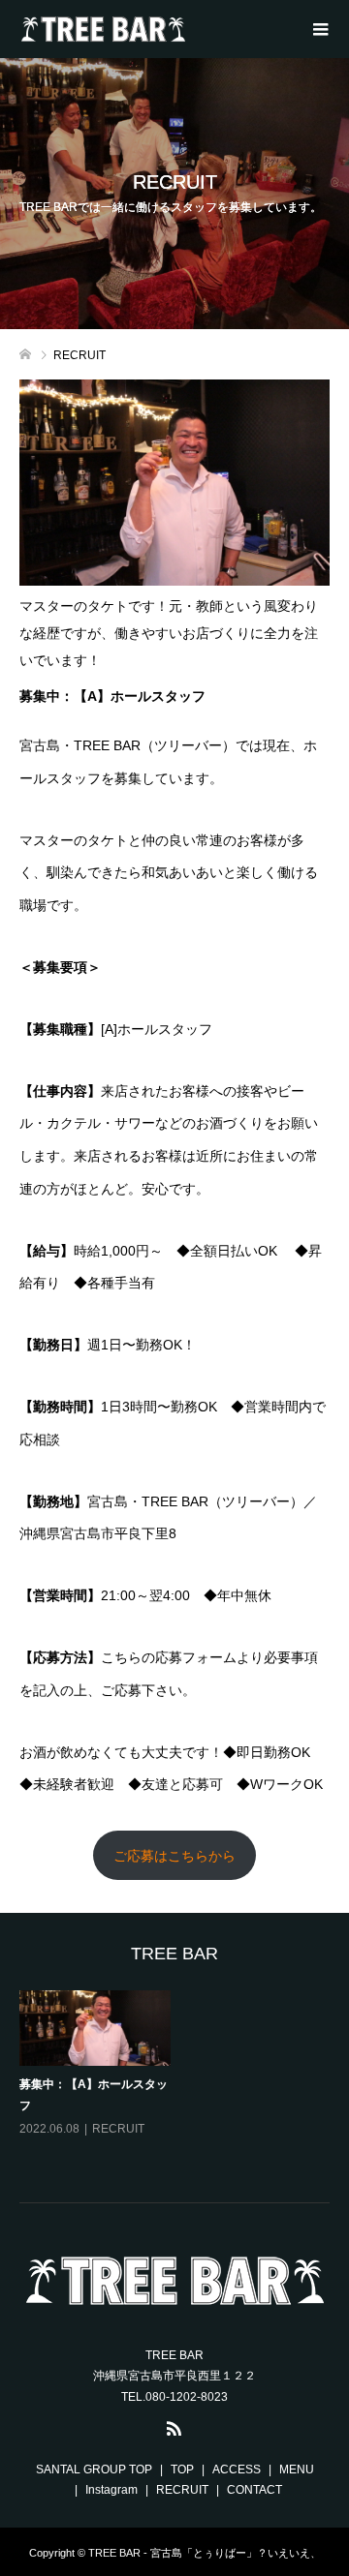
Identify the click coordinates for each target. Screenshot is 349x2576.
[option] (179, 2078)
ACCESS (237, 2470)
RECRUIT (118, 2129)
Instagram (111, 2490)
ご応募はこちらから (174, 1856)
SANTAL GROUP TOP (94, 2470)
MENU (297, 2470)
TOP (182, 2470)
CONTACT (254, 2490)
